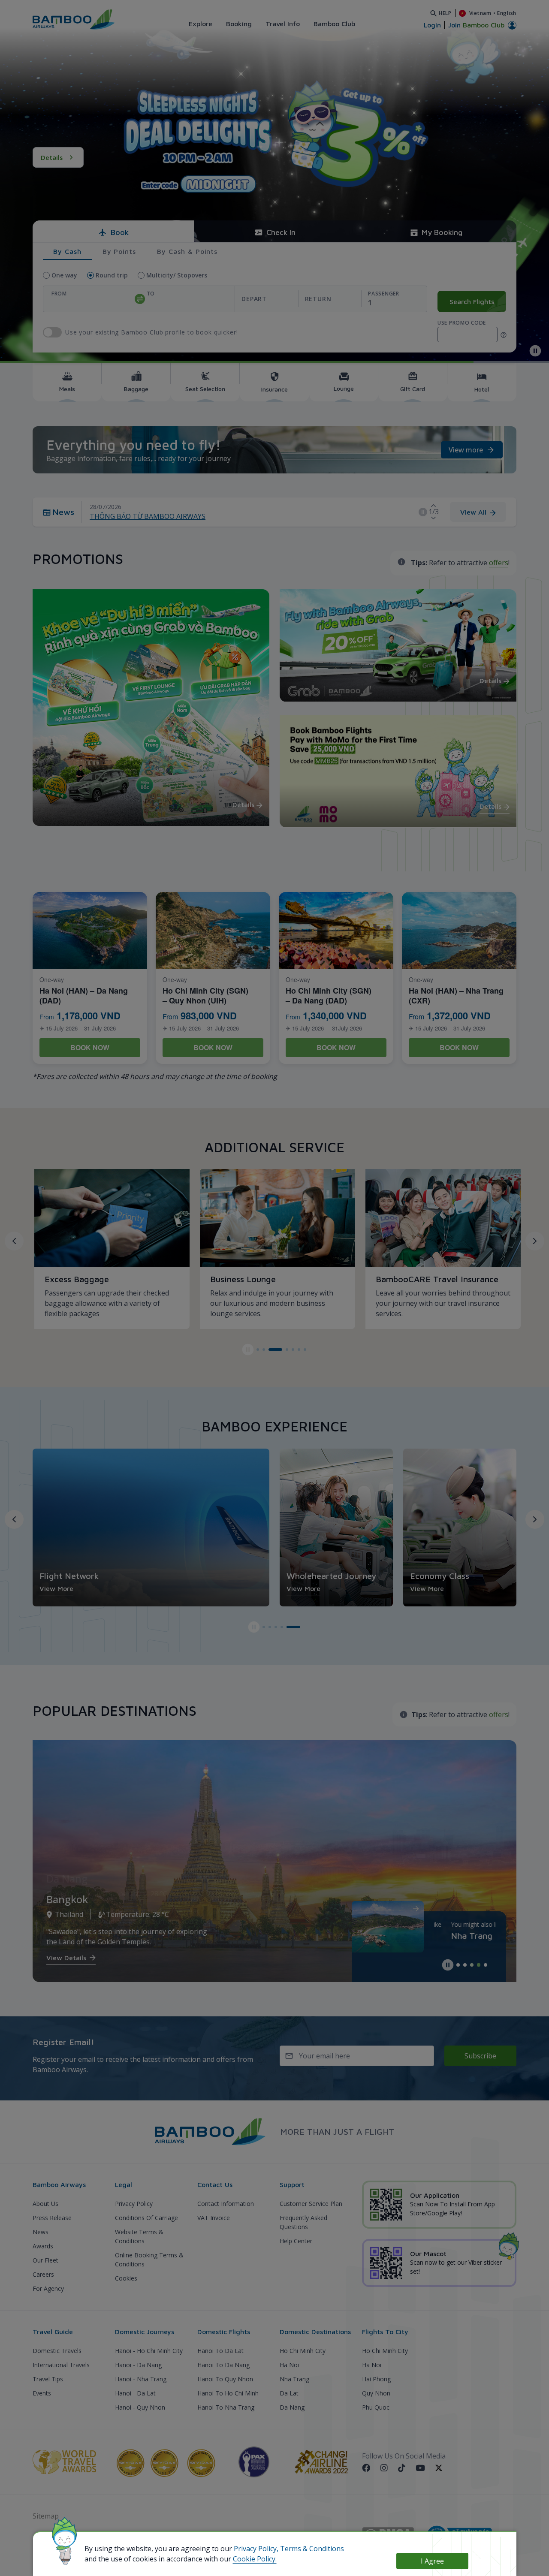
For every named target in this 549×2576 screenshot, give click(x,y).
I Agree (432, 2561)
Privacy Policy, (256, 2549)
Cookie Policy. (255, 2559)
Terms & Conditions (312, 2549)
